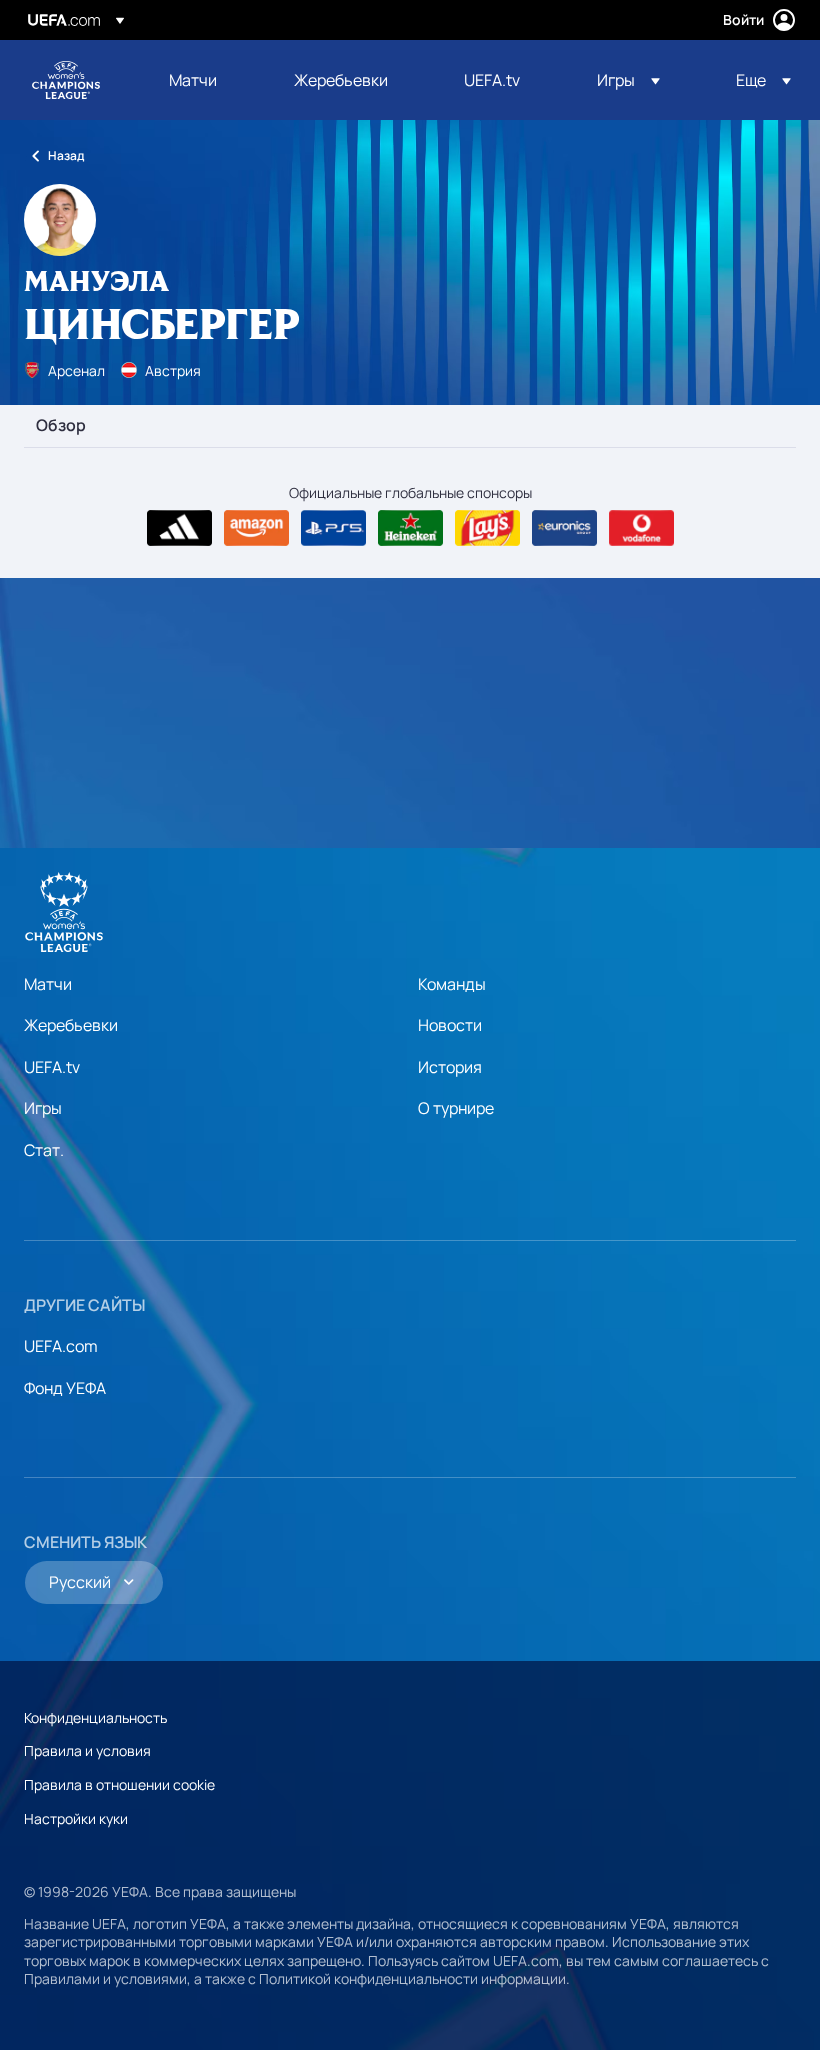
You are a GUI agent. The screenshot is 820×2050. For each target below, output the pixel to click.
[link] (193, 80)
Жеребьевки (71, 1025)
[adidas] (179, 528)
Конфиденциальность (95, 1717)
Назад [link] (66, 155)
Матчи (48, 984)
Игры (43, 1108)
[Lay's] (487, 528)
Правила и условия (87, 1750)
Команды (452, 984)
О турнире (456, 1108)
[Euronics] (564, 528)
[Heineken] (410, 528)
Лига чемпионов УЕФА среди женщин (66, 80)
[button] (628, 80)
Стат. (44, 1150)
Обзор (61, 426)
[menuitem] (206, 80)
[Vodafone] (641, 528)
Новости (450, 1025)
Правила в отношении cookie (119, 1784)
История (450, 1067)
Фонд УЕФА (65, 1388)
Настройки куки (76, 1818)
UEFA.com (61, 1346)
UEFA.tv (52, 1067)
